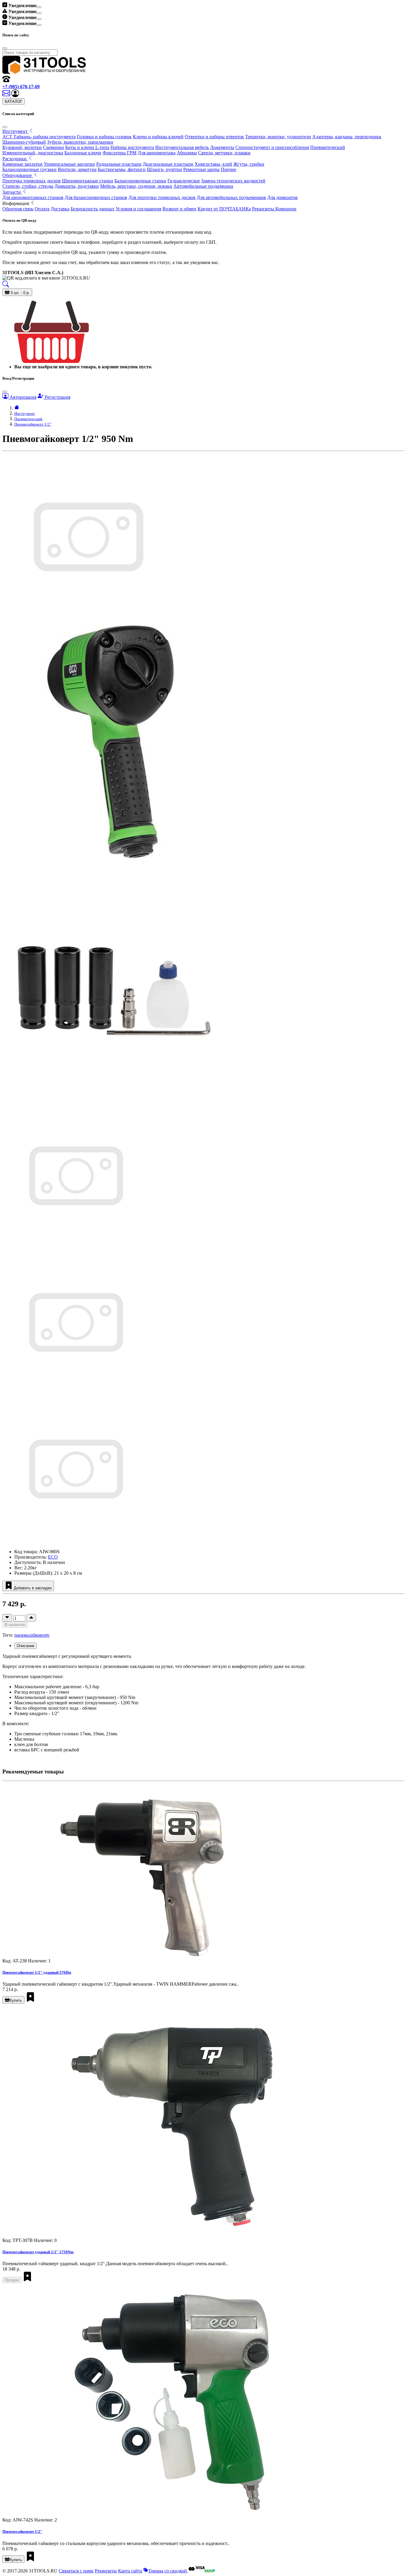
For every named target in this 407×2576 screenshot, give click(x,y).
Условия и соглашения (138, 209)
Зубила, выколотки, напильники (80, 142)
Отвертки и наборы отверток (214, 137)
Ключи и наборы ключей (158, 137)
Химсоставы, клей (213, 164)
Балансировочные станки (140, 181)
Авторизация (22, 397)
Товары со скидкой (168, 2571)
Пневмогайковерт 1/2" (33, 424)
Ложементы (222, 147)
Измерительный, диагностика (33, 153)
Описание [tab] (25, 1646)
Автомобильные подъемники (203, 186)
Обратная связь (18, 209)
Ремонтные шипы (201, 169)
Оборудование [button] (18, 175)
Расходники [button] (15, 159)
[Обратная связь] (7, 96)
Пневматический (328, 147)
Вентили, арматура (77, 169)
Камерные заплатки (22, 164)
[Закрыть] (5, 127)
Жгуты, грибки (249, 164)
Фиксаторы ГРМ (119, 153)
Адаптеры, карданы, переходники (347, 137)
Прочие (229, 169)
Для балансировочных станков (96, 197)
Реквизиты (106, 2571)
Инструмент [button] (15, 131)
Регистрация (57, 397)
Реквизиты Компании (274, 209)
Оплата (42, 209)
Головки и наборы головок (104, 137)
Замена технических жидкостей (233, 181)
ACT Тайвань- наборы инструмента (39, 137)
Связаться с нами (76, 2571)
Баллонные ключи (83, 153)
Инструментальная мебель (182, 147)
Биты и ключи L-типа (87, 147)
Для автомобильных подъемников (231, 197)
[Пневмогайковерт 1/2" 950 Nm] (75, 1248)
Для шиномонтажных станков (33, 197)
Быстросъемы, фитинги (122, 169)
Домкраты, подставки (77, 186)
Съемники (53, 147)
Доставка (60, 209)
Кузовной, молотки (22, 147)
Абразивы (187, 153)
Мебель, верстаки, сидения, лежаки (136, 186)
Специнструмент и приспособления (272, 147)
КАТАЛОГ (14, 101)
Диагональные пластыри (168, 164)
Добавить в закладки (32, 1588)
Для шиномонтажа (157, 153)
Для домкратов (282, 197)
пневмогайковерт (32, 1635)
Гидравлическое (184, 181)
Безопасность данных (93, 209)
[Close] (39, 7)
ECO (53, 1557)
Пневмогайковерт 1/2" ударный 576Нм (37, 1972)
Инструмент (25, 413)
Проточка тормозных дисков (32, 181)
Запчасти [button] (12, 192)
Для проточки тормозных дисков (162, 197)
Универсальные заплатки (69, 164)
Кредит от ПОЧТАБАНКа (224, 209)
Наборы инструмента (132, 147)
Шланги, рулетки (164, 169)
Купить (16, 2000)
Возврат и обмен (179, 209)
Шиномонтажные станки (88, 181)
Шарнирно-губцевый (24, 142)
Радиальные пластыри (119, 164)
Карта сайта (130, 2571)
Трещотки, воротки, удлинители (278, 137)
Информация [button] (16, 203)
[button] (15, 96)
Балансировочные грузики (29, 169)
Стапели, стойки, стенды (28, 186)
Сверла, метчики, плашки (224, 153)
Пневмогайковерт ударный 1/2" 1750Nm (38, 2252)
